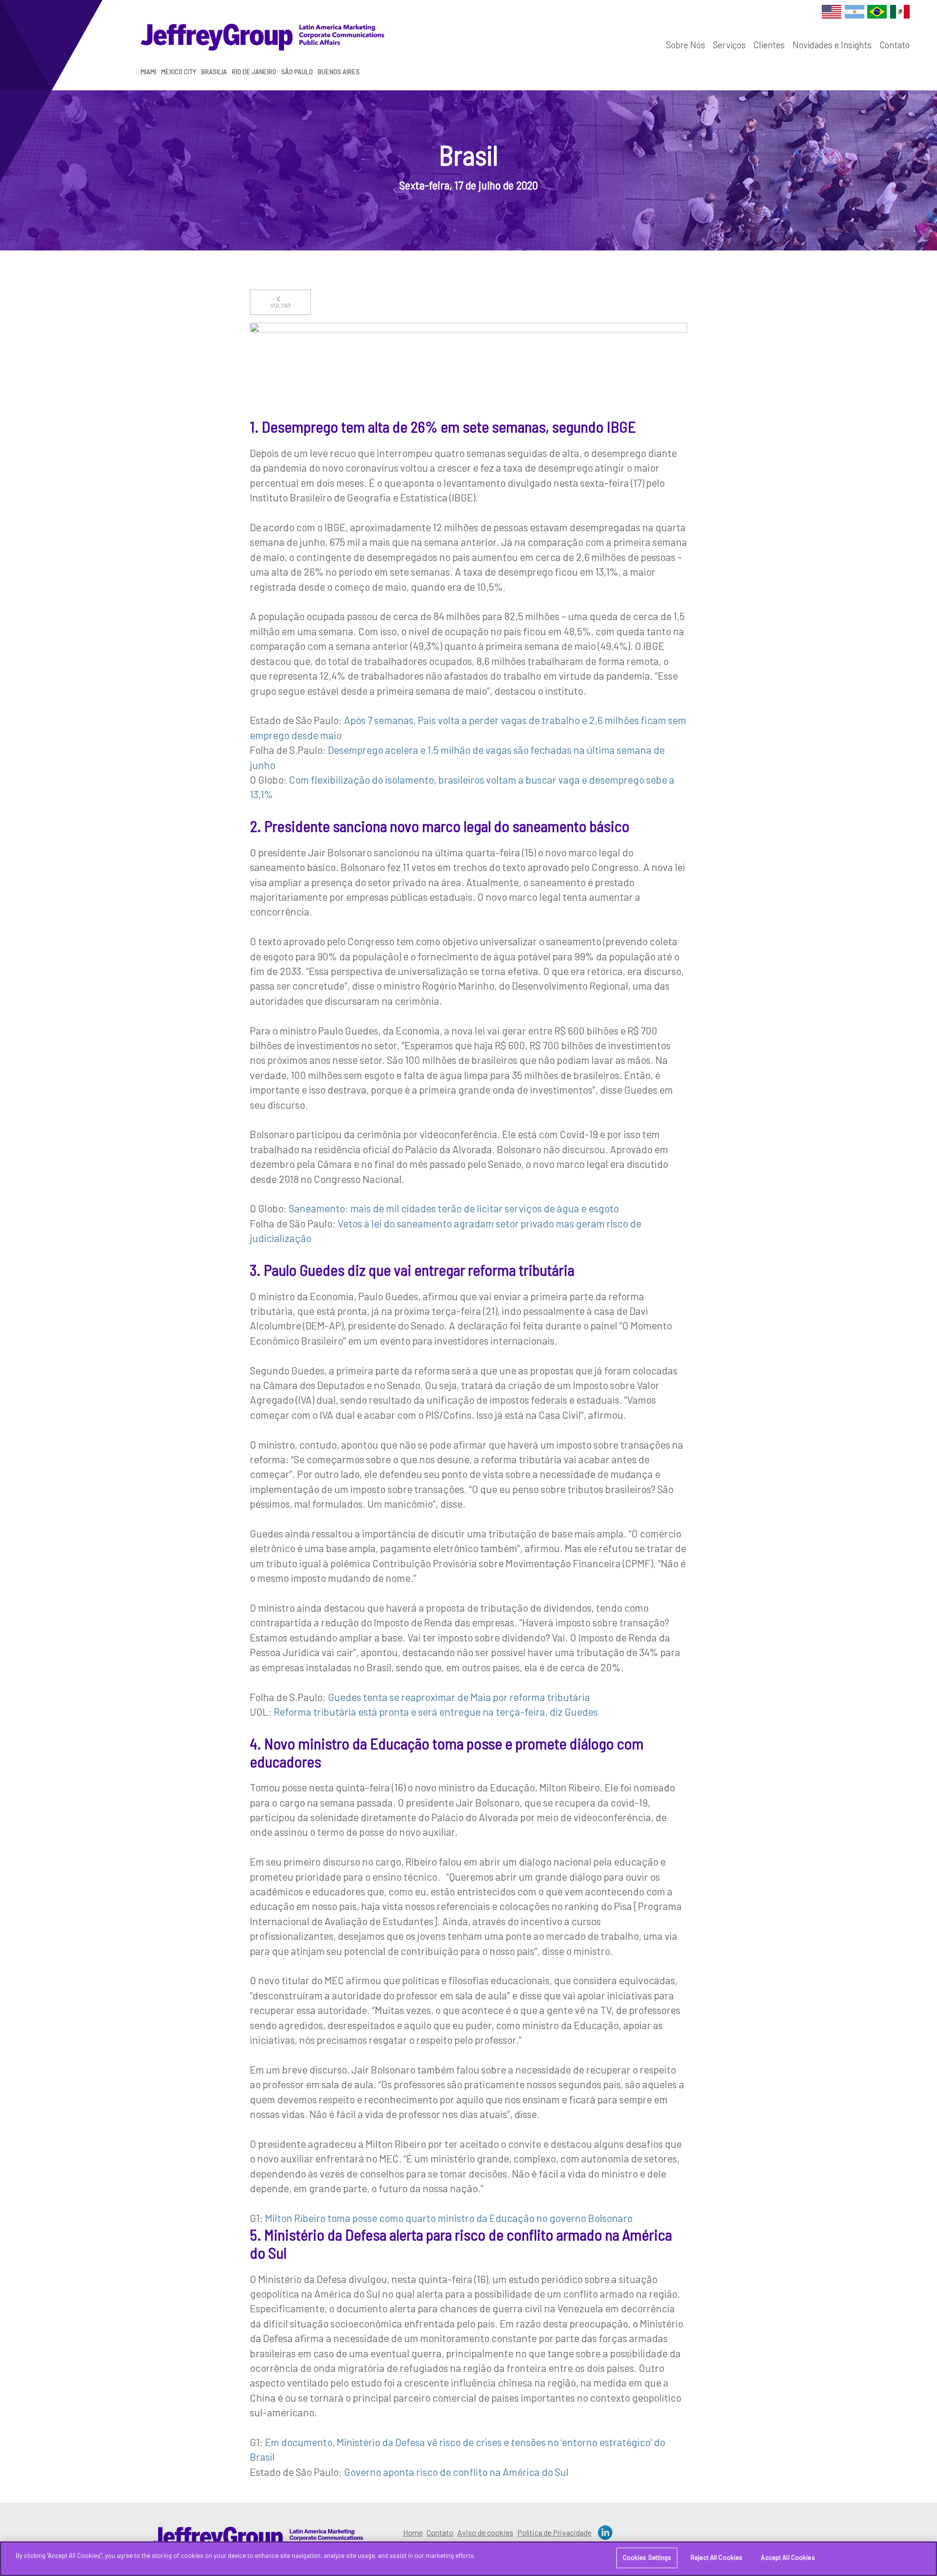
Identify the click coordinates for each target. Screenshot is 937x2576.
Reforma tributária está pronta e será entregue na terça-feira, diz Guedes (436, 1712)
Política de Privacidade (554, 2532)
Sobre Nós (686, 45)
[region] (468, 2559)
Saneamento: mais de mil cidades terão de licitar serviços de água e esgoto (454, 1208)
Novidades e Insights (832, 45)
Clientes (769, 45)
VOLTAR (281, 305)
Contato (895, 45)
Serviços (729, 45)
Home (413, 2532)
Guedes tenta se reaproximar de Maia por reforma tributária (459, 1697)
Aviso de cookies (485, 2532)
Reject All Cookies (716, 2557)
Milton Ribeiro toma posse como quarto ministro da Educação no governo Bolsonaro (449, 2218)
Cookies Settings (647, 2557)
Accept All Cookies (788, 2557)
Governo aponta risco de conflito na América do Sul (456, 2472)
